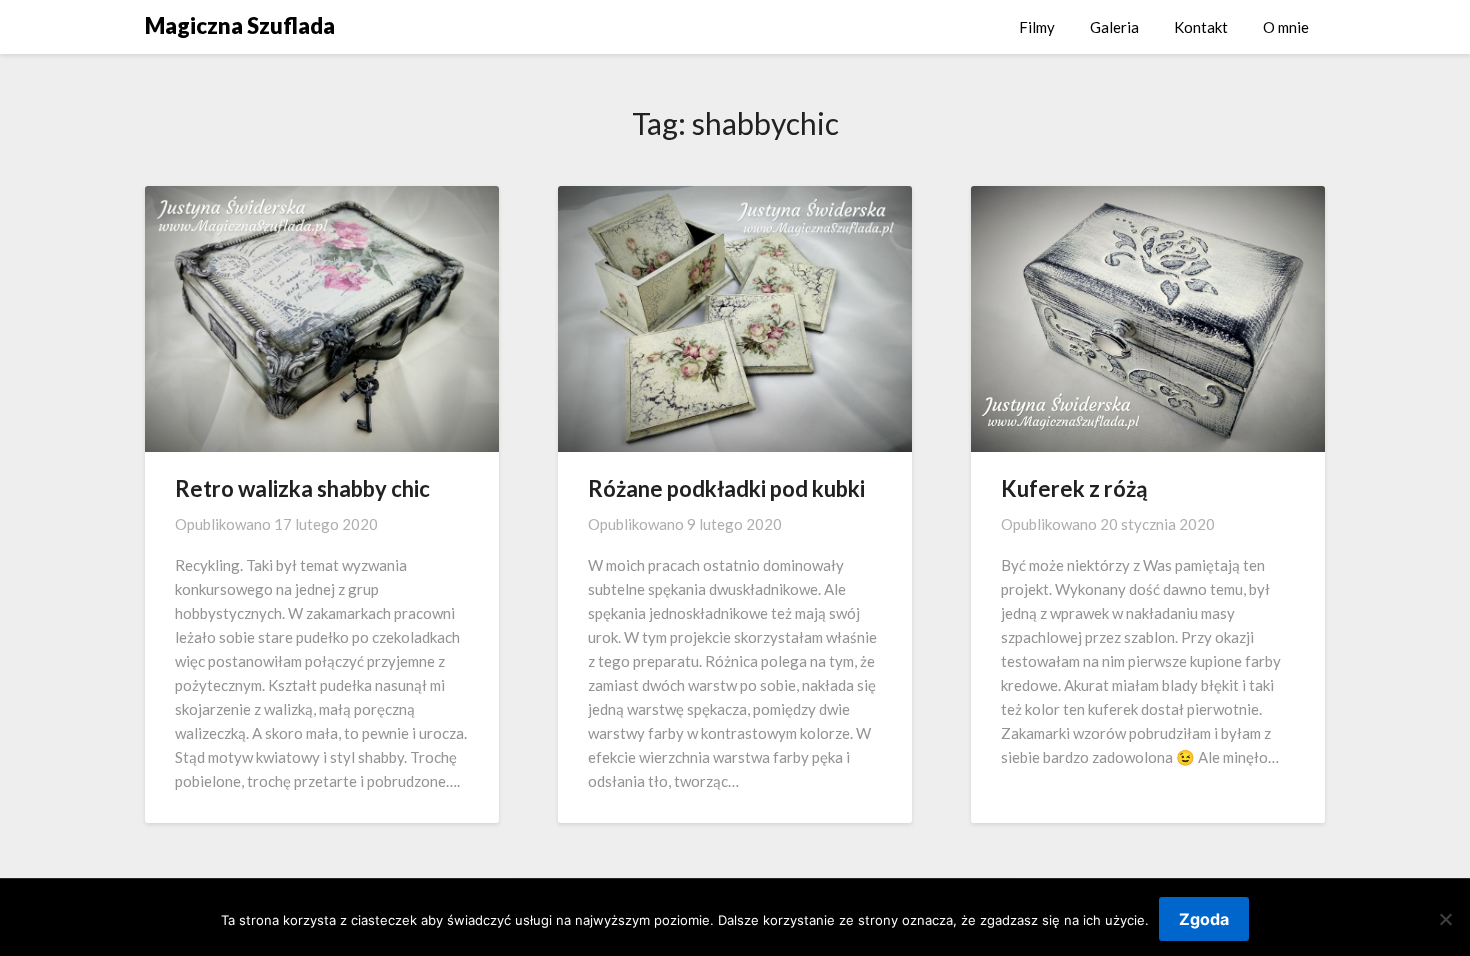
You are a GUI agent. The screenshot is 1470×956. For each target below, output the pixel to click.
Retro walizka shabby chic (302, 488)
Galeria (1114, 27)
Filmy (1037, 27)
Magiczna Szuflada (240, 25)
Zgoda (1204, 919)
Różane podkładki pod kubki (726, 488)
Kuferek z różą (1074, 488)
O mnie (1286, 27)
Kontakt (1201, 27)
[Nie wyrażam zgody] (1445, 919)
